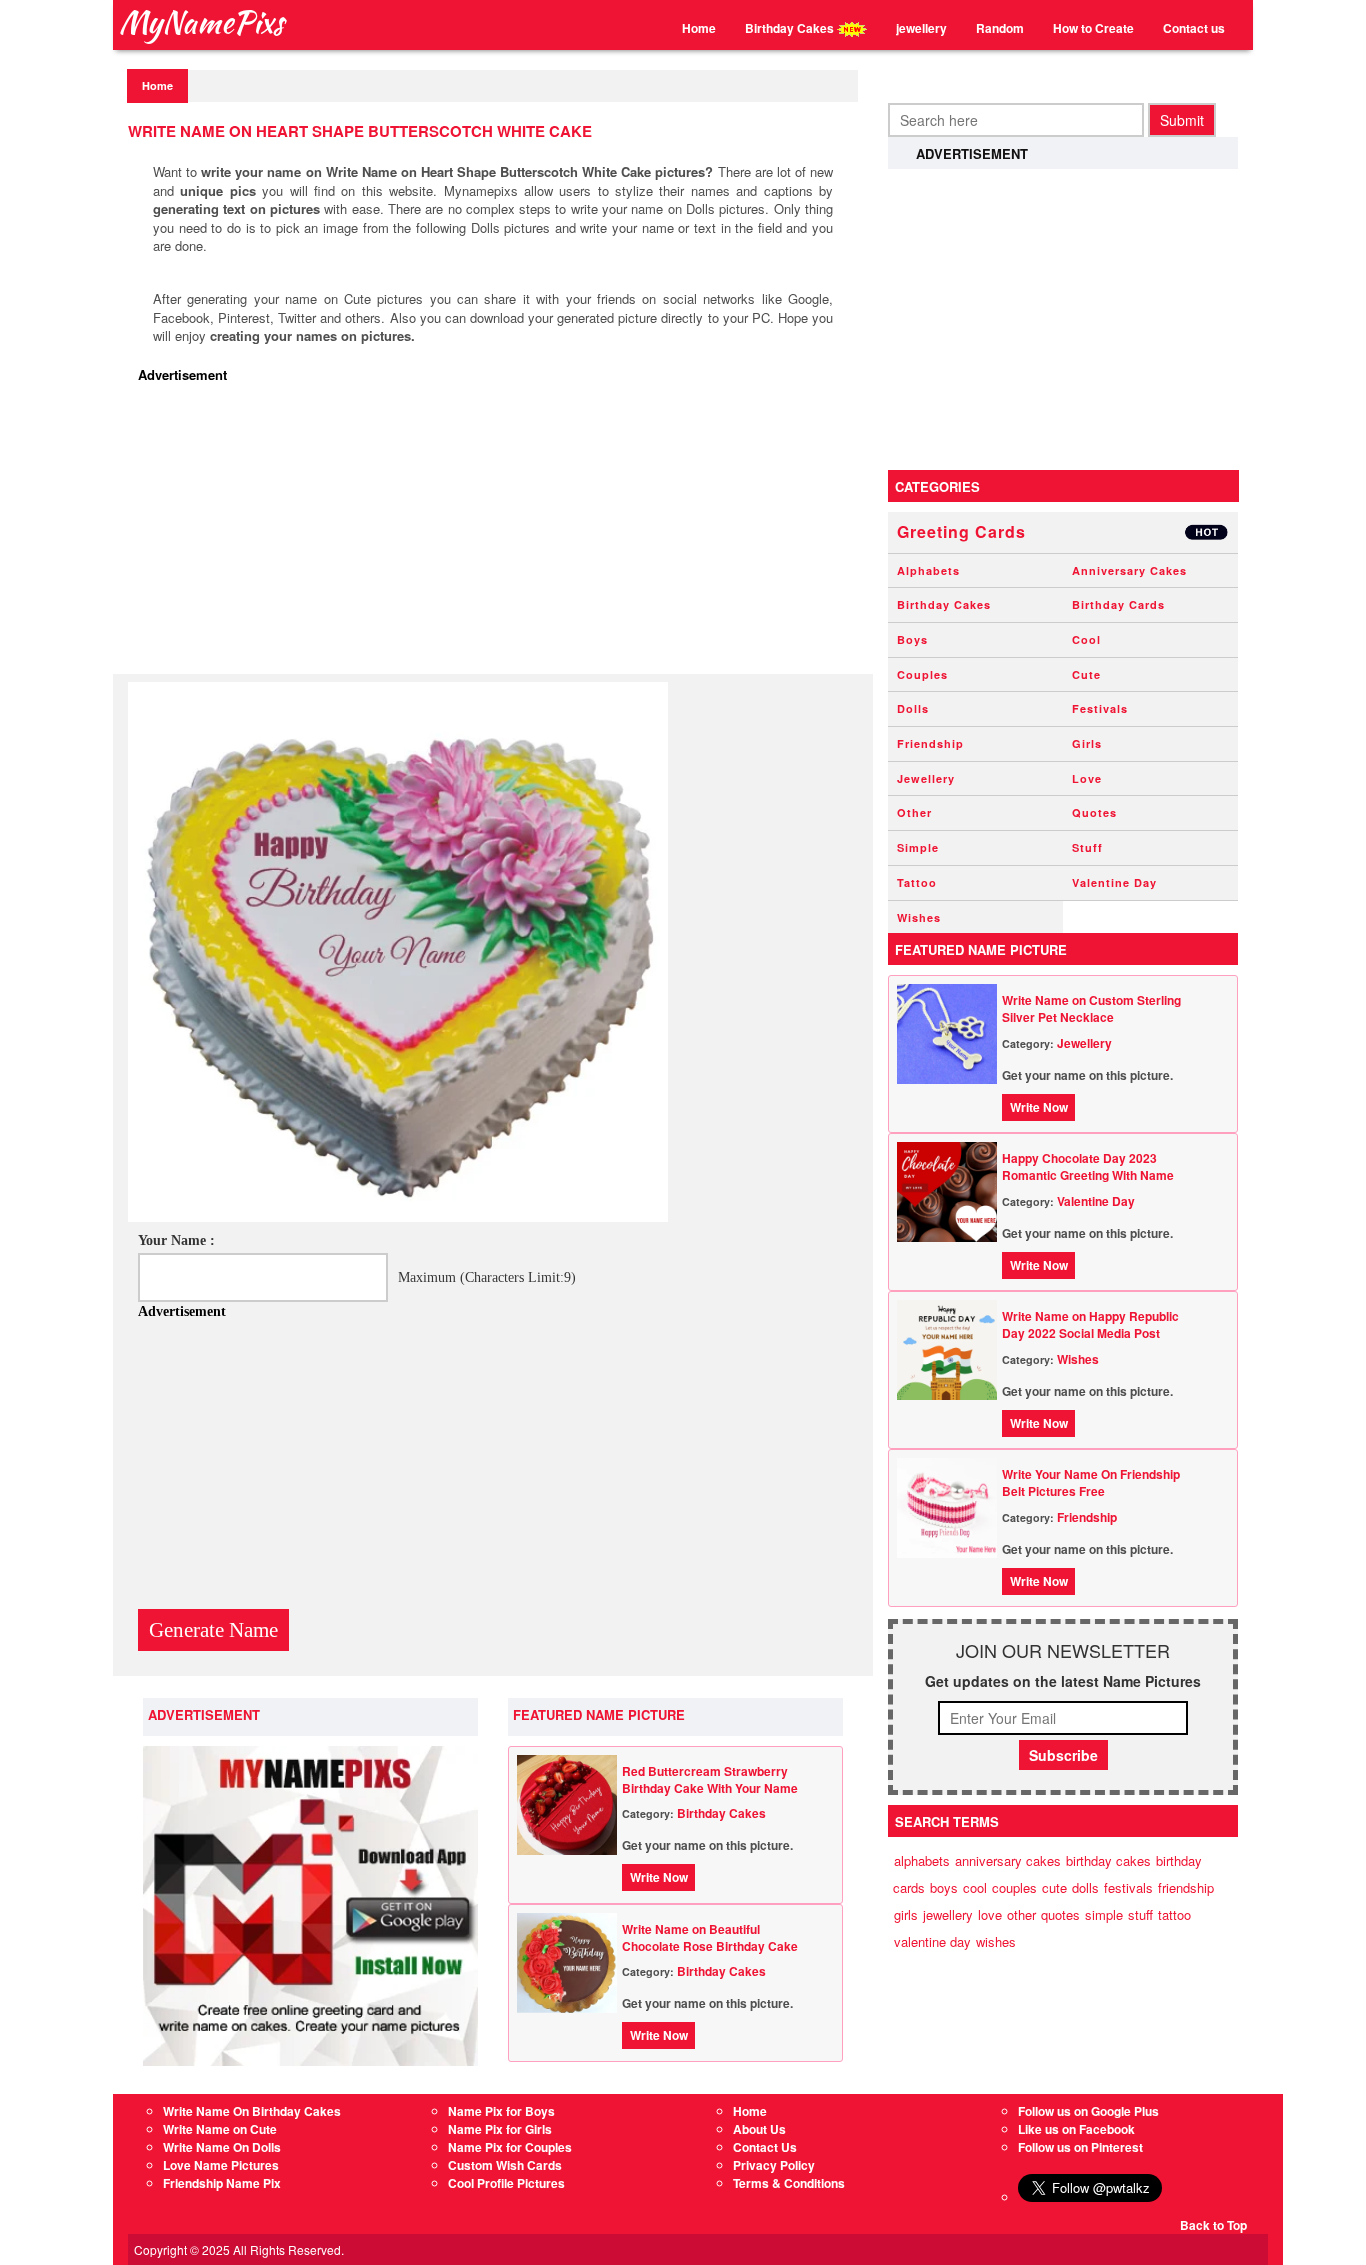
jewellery (921, 28)
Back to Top (1213, 2225)
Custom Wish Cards (505, 2165)
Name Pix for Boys (501, 2111)
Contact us (1194, 28)
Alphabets (928, 570)
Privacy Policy (774, 2165)
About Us (759, 2129)
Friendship (930, 743)
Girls (1087, 743)
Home (699, 28)
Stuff (1087, 847)
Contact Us (765, 2147)
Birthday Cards (1118, 604)
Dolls (913, 708)
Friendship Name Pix (222, 2183)
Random (1000, 28)
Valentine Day (1114, 882)
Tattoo (917, 882)
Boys (912, 639)
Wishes (919, 917)
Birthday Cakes (791, 28)
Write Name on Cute (220, 2129)
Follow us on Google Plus (1088, 2111)
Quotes (1094, 812)
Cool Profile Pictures (506, 2183)
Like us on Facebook (1076, 2129)
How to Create (1093, 28)
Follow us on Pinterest (1080, 2147)
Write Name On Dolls (222, 2147)
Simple (918, 847)
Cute (1086, 674)
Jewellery (926, 778)
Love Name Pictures (221, 2165)
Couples (922, 674)
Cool (1086, 639)
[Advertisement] (498, 534)
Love (1087, 778)
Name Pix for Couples (510, 2147)
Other (914, 812)
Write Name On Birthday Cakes (252, 2111)
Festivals (1100, 708)
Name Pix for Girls (500, 2129)
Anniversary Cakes (1129, 570)
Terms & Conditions (789, 2183)
